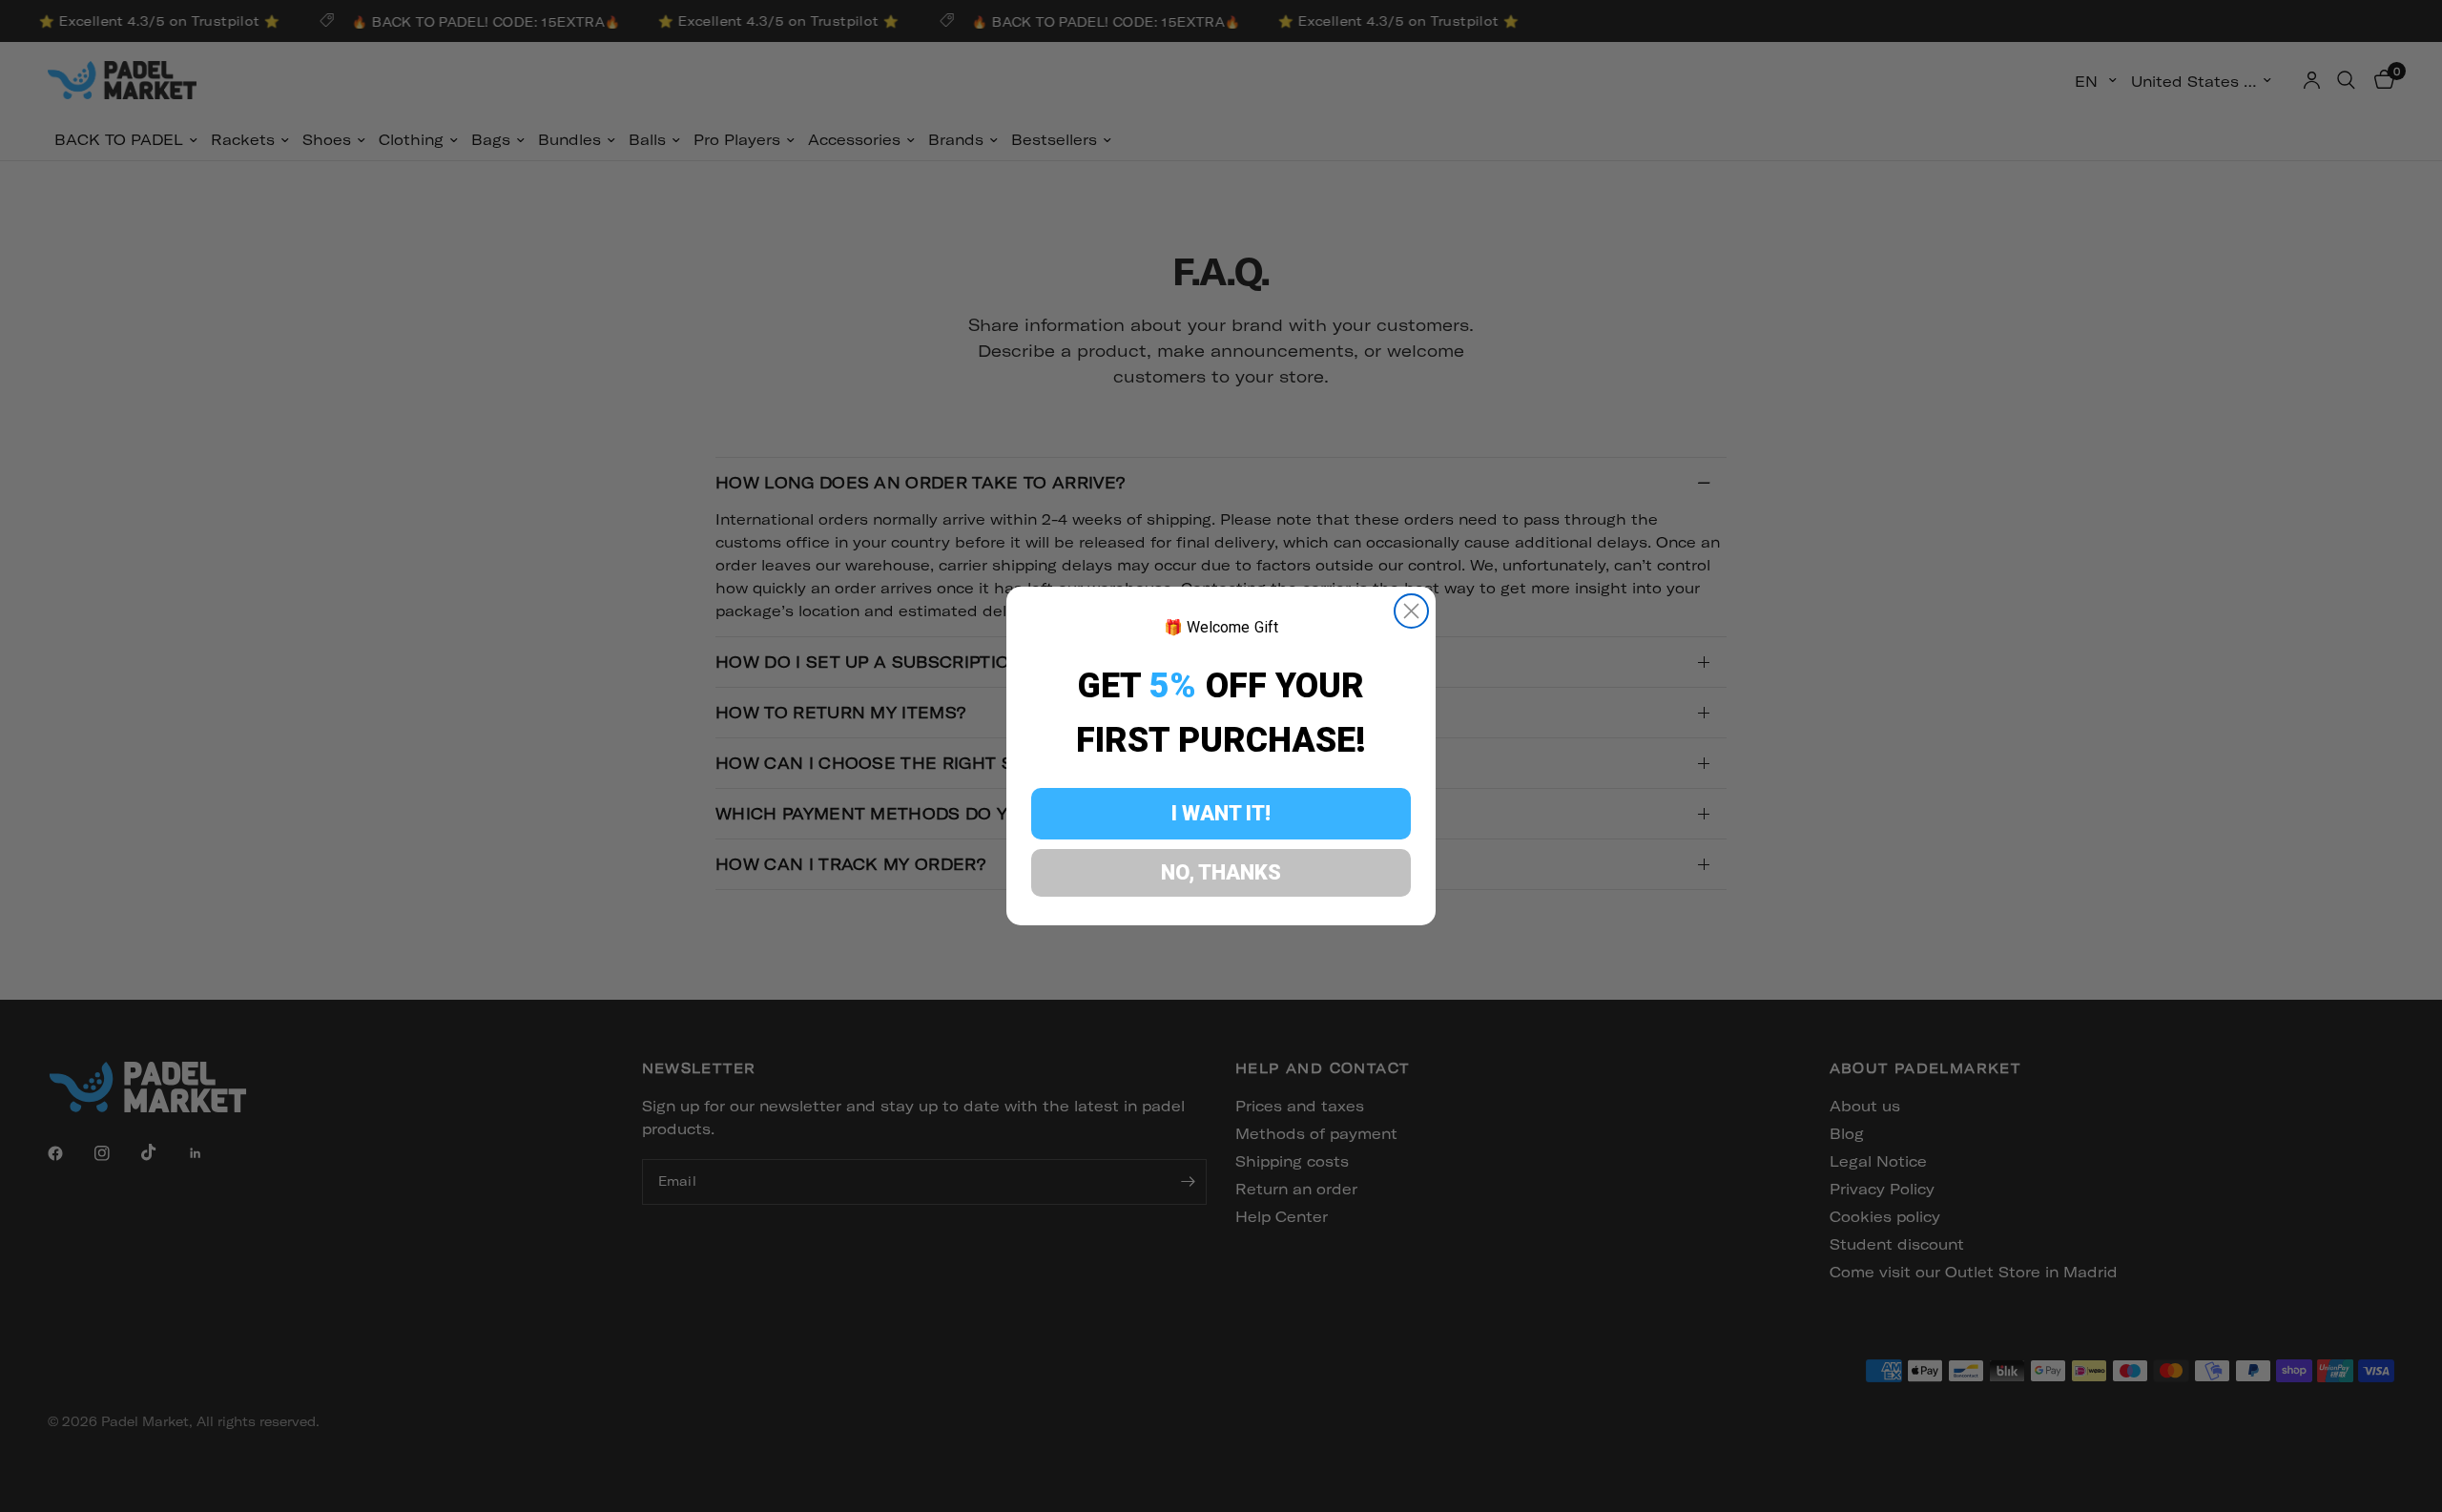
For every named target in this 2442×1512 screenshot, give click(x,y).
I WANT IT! (1221, 813)
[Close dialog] (1411, 611)
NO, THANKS (1221, 872)
